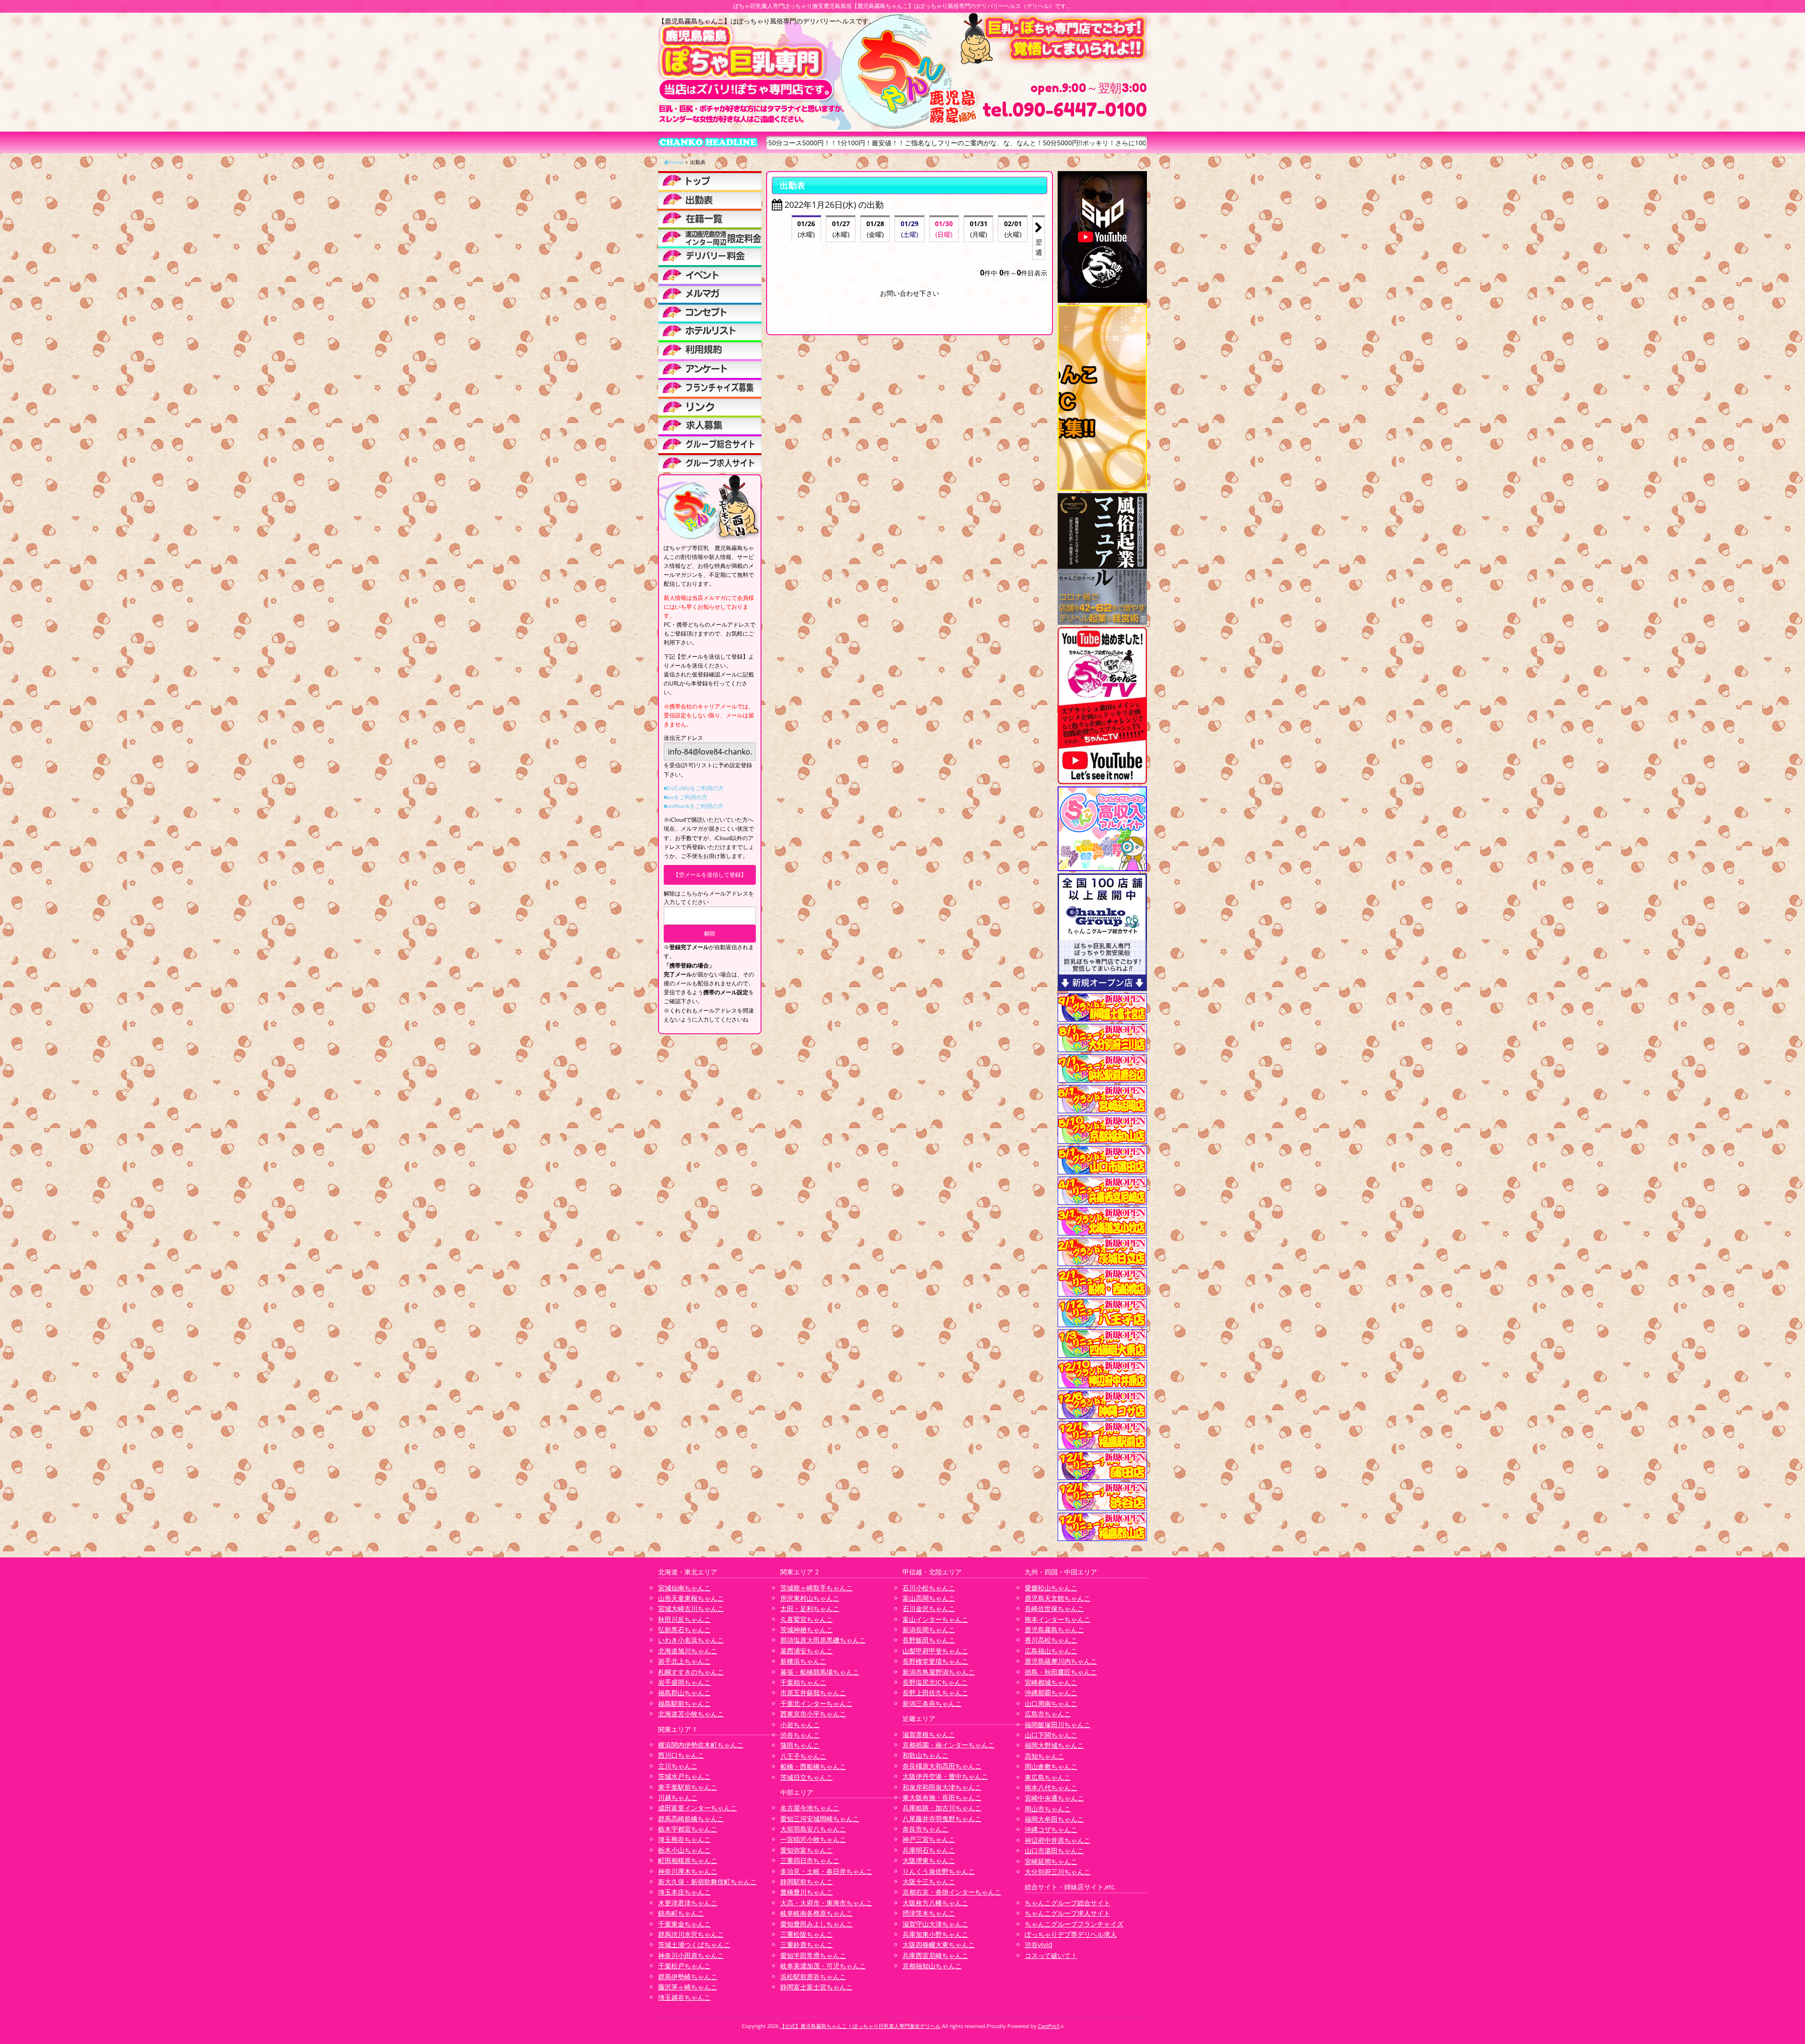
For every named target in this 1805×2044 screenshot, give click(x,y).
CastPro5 (1049, 2026)
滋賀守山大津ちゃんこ (935, 1924)
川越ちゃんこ (678, 1797)
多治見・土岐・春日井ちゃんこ (826, 1871)
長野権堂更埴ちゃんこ (935, 1661)
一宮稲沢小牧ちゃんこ (813, 1839)
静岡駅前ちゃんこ (807, 1882)
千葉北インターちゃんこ (816, 1703)
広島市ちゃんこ (1048, 1714)
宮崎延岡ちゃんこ (1051, 1861)
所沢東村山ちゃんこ (810, 1598)
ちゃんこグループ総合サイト (1067, 1903)
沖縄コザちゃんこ (1051, 1829)
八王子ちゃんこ (803, 1756)
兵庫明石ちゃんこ (929, 1850)
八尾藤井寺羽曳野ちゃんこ (942, 1819)
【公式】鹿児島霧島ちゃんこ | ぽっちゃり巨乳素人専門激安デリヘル (860, 2026)
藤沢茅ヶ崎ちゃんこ (688, 1987)
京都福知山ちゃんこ (932, 1966)
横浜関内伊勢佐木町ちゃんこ (701, 1745)
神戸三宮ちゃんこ (929, 1839)
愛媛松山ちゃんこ (1051, 1588)
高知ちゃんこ (1044, 1756)
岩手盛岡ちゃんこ (684, 1682)
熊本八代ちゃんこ (1051, 1788)
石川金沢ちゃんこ (929, 1608)
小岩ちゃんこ (800, 1725)
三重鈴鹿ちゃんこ (807, 1945)
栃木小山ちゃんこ (684, 1850)
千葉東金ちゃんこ (684, 1924)
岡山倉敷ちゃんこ (1051, 1766)
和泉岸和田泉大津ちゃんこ (942, 1787)
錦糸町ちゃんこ (681, 1913)
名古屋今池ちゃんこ (810, 1808)
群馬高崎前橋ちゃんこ (691, 1819)
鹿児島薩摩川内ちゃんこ (1061, 1661)
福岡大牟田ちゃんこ (1054, 1819)
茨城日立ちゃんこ (807, 1777)
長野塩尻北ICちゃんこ (935, 1682)
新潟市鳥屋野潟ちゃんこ (939, 1672)
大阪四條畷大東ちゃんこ (939, 1945)
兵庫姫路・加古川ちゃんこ (942, 1808)
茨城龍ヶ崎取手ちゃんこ (816, 1588)
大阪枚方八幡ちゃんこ (935, 1903)
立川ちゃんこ (678, 1766)
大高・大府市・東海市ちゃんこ (826, 1903)
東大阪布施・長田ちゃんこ (942, 1797)
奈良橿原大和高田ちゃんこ (942, 1766)
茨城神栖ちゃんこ (807, 1630)
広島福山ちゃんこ (1051, 1651)
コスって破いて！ (1051, 1955)
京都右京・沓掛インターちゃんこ (952, 1892)
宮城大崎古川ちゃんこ (691, 1608)
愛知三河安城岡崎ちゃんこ (820, 1819)
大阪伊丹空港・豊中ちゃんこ (945, 1776)
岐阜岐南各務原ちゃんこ (816, 1913)
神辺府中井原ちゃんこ (1058, 1840)
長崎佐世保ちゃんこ (1054, 1608)
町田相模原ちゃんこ (688, 1860)
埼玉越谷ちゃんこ (684, 1997)
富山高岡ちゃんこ (929, 1598)
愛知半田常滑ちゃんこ (813, 1955)
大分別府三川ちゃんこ (1058, 1872)
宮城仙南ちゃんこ (684, 1588)
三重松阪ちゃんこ (807, 1934)
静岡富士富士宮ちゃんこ (816, 1987)
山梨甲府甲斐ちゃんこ (935, 1651)
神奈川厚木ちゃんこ (688, 1871)
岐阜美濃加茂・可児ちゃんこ (823, 1966)
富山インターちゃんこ (935, 1619)
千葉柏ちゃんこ (803, 1682)
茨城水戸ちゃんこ (684, 1776)
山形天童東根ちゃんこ (691, 1598)
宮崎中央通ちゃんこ (1054, 1798)
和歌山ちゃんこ (926, 1755)
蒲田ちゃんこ (800, 1745)
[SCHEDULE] (710, 199)
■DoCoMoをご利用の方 (694, 788)
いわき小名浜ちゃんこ (691, 1640)
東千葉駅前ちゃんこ (688, 1787)
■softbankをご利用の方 (694, 806)
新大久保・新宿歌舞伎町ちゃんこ (707, 1882)
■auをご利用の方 (686, 797)
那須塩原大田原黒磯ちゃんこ (823, 1640)
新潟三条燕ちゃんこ (932, 1703)
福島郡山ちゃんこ (684, 1693)
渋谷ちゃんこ (800, 1735)
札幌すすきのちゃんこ (691, 1672)
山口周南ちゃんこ (1051, 1703)
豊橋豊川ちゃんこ (807, 1892)
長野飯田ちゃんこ (929, 1640)
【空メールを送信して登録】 (710, 875)
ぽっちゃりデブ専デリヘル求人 (1071, 1934)
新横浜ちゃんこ (803, 1661)
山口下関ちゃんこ (1051, 1735)
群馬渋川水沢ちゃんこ (691, 1934)
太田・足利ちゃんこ (810, 1608)
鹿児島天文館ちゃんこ (1058, 1598)
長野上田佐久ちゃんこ (935, 1693)
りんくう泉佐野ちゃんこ (939, 1871)
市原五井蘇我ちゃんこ (813, 1693)
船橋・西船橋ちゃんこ (813, 1766)
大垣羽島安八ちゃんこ (813, 1829)
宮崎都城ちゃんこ (1051, 1682)
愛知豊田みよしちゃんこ (816, 1924)
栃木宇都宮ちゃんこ (688, 1829)
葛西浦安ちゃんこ (807, 1651)
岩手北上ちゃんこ (684, 1661)
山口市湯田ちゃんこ (1054, 1851)
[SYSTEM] (710, 237)
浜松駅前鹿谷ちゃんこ (813, 1977)
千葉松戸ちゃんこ (684, 1966)
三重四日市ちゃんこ (810, 1860)
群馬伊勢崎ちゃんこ (688, 1977)
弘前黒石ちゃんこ (684, 1630)
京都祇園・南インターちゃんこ (949, 1745)
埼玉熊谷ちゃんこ (684, 1839)
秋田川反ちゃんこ (684, 1619)
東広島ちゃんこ (1048, 1777)
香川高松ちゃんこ (1051, 1640)
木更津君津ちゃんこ (688, 1903)
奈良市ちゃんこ (926, 1829)
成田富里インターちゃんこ (698, 1808)
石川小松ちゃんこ (929, 1588)
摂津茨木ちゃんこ (929, 1913)
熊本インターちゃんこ (1058, 1619)
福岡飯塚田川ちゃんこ (1058, 1725)
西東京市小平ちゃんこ (813, 1714)
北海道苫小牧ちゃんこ (691, 1714)
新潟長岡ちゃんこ (929, 1630)
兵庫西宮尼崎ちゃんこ (935, 1955)
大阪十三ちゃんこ (929, 1882)
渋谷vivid (1039, 1945)
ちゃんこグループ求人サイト (1067, 1913)
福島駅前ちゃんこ (684, 1703)
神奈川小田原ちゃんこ (691, 1955)
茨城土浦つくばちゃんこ (694, 1945)
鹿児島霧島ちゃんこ (1054, 1630)
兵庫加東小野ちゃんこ (935, 1934)
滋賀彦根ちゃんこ (929, 1734)
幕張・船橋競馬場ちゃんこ (820, 1672)
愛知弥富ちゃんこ (807, 1850)
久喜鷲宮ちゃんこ (807, 1619)
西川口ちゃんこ (681, 1755)
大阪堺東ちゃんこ (929, 1860)
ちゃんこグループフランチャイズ (1074, 1924)
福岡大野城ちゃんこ (1054, 1745)
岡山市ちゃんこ (1048, 1809)
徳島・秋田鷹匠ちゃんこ (1061, 1672)
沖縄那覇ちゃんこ (1051, 1693)
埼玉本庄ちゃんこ (684, 1892)
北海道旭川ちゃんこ (688, 1651)
